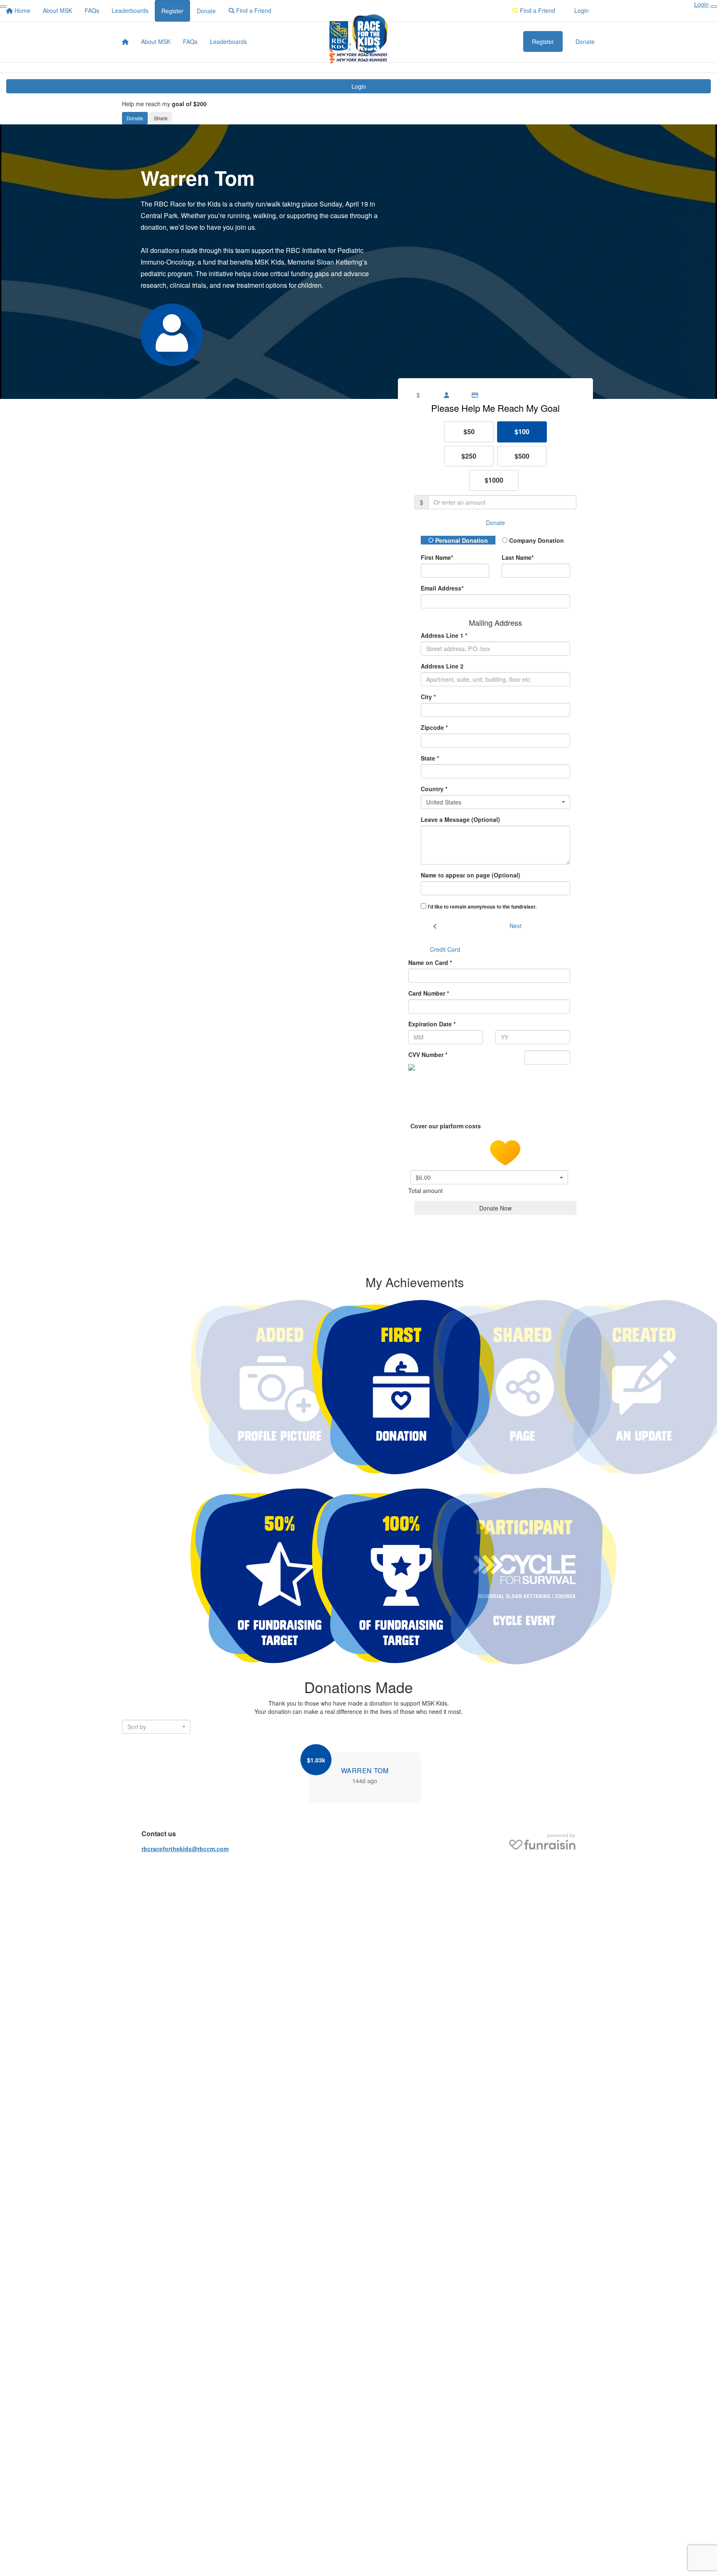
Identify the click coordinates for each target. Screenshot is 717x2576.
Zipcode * (434, 727)
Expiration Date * (432, 1024)
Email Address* (442, 588)
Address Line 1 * (444, 635)
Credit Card (445, 949)
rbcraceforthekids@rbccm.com (185, 1849)
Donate (135, 118)
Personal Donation (461, 540)
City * (428, 697)
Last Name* (518, 557)
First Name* (437, 557)
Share (161, 118)
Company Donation (536, 540)
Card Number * (429, 993)
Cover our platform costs (446, 1125)
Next (516, 926)
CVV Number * (428, 1055)
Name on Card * (430, 962)
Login (359, 86)
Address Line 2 (442, 666)
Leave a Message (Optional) (460, 819)
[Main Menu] (3, 7)
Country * (434, 789)
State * (430, 758)
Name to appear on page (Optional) (471, 875)
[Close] (714, 7)
